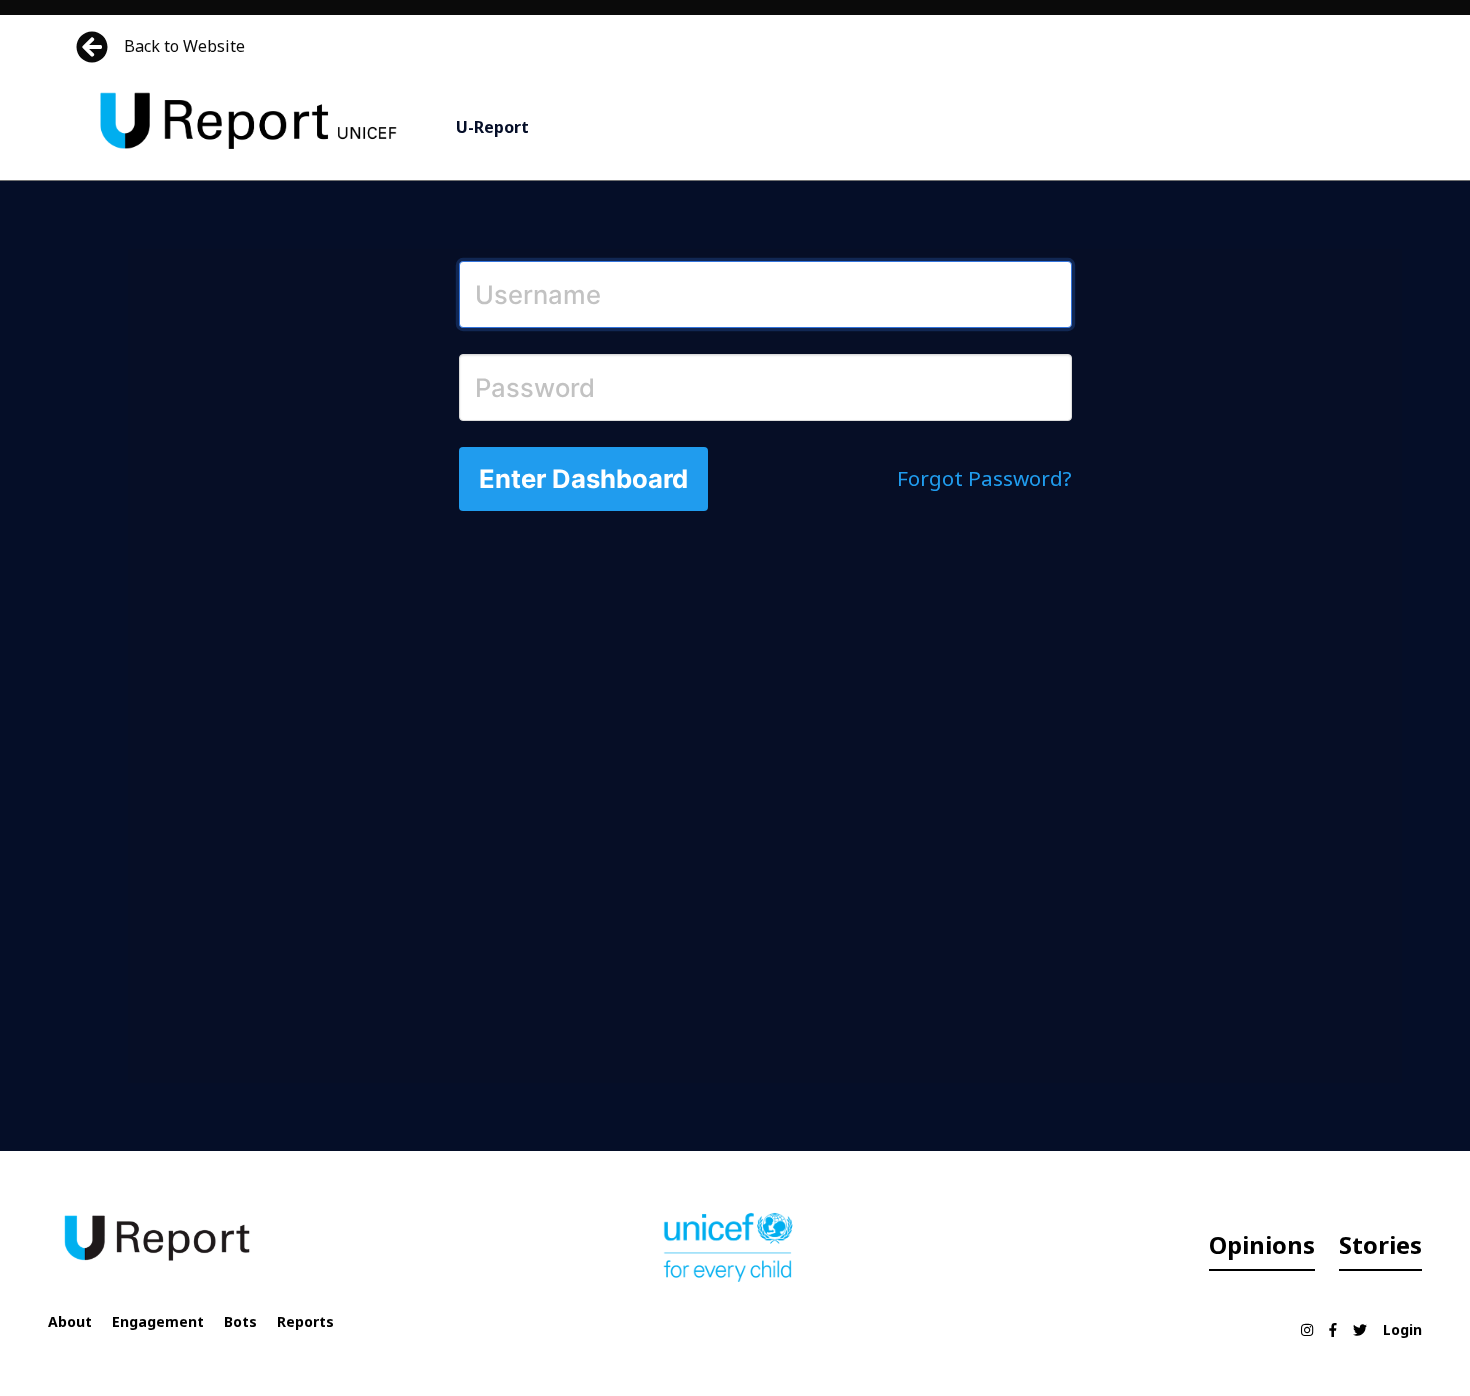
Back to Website (184, 46)
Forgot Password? (984, 478)
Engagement (158, 1321)
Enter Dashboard (583, 478)
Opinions (1262, 1244)
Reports (305, 1321)
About (70, 1321)
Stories (1380, 1244)
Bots (240, 1321)
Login (1402, 1329)
